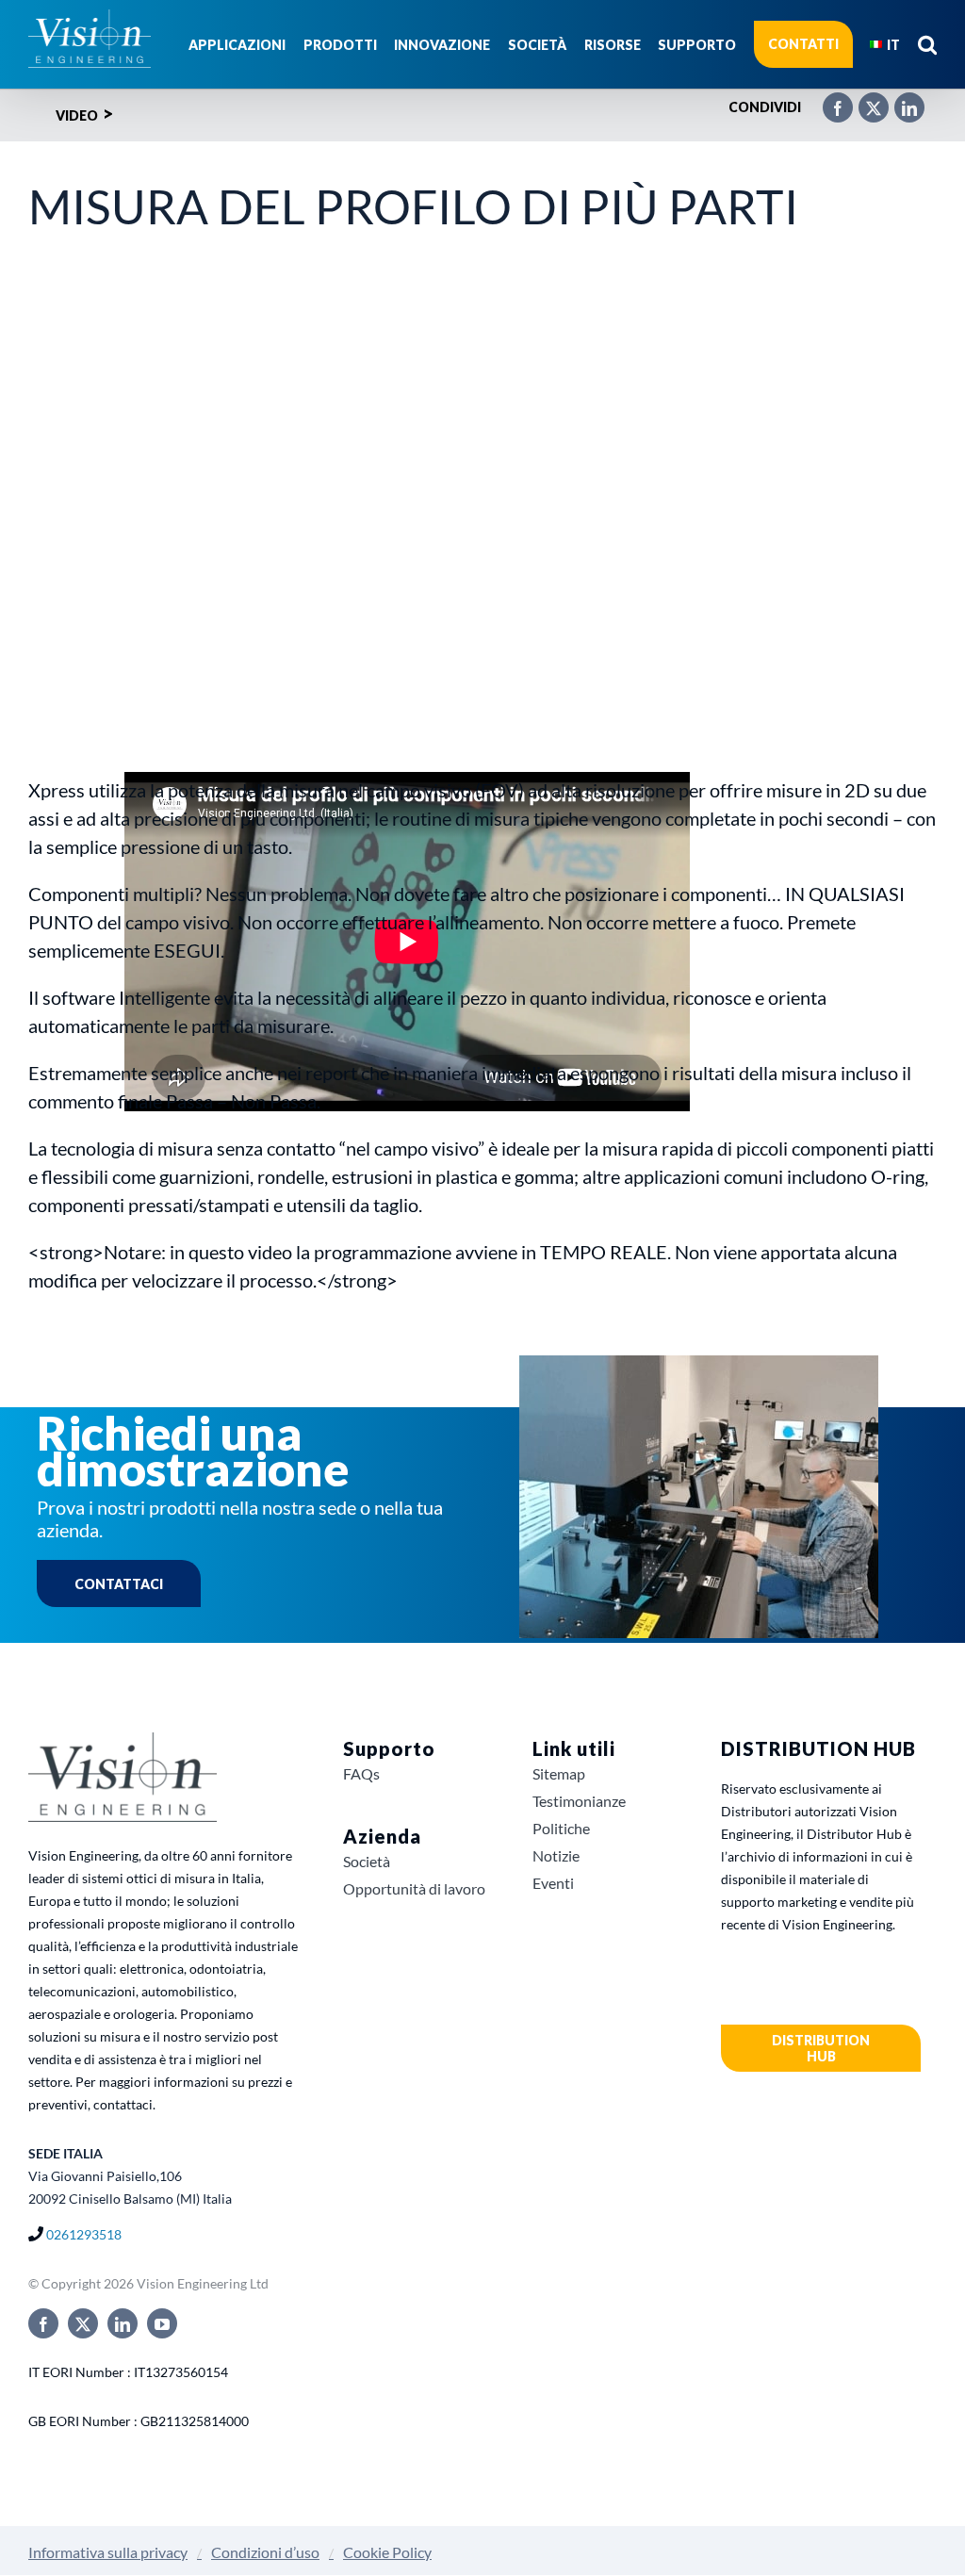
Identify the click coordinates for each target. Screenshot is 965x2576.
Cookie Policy (387, 2552)
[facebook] (43, 2323)
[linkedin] (123, 2323)
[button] (927, 44)
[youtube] (162, 2323)
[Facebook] (828, 100)
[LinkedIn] (900, 100)
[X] (864, 100)
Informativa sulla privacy (108, 2552)
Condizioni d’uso (265, 2552)
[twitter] (83, 2323)
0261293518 (84, 2234)
